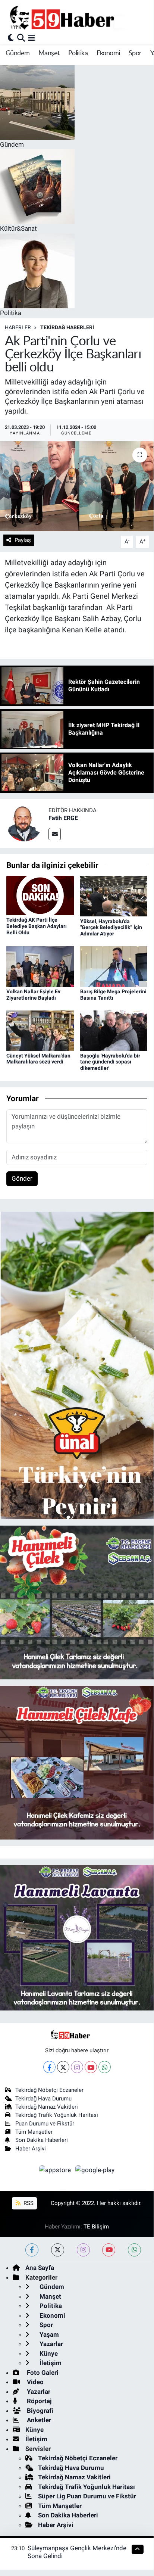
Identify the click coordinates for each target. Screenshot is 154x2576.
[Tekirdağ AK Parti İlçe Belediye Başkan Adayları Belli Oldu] (40, 895)
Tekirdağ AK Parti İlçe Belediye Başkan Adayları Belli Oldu (37, 926)
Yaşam (48, 2334)
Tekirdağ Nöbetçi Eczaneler (49, 2090)
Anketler (38, 2420)
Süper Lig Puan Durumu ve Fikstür (87, 2496)
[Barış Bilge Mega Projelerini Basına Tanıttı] (114, 966)
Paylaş (23, 540)
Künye (48, 2354)
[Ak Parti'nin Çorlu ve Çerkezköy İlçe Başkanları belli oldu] (77, 486)
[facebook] (32, 2250)
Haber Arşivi (31, 2149)
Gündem (18, 53)
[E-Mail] (55, 834)
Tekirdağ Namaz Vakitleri (47, 2107)
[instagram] (83, 2250)
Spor (135, 53)
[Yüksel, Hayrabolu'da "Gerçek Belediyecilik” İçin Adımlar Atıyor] (114, 896)
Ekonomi (108, 53)
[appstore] (56, 2171)
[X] (63, 2067)
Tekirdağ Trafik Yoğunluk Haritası (57, 2115)
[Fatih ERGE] (24, 823)
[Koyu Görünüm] (11, 38)
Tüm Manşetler (34, 2132)
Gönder (22, 1178)
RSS (28, 2203)
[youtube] (109, 2250)
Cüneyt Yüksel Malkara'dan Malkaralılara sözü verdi (38, 1059)
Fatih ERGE (63, 818)
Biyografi (39, 2411)
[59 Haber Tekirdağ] (79, 17)
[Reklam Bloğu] (77, 1365)
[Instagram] (77, 2067)
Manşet (49, 53)
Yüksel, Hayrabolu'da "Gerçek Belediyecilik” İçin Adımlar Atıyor (111, 928)
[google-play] (95, 2171)
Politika (78, 53)
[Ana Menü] (32, 38)
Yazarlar (51, 2344)
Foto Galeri (42, 2373)
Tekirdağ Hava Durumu (43, 2099)
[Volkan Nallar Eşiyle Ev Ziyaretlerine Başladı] (40, 966)
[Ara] (21, 38)
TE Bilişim (96, 2227)
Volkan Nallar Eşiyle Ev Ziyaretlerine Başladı (33, 995)
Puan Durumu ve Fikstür (45, 2124)
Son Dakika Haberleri (42, 2140)
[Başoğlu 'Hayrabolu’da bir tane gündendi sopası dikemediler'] (114, 1030)
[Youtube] (91, 2067)
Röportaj (38, 2401)
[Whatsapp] (105, 2067)
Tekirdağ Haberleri (67, 327)
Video (34, 2382)
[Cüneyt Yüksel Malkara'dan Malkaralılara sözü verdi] (40, 1030)
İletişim (50, 2363)
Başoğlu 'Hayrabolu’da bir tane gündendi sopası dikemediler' (110, 1062)
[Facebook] (49, 2067)
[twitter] (58, 2250)
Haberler (18, 327)
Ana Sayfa (40, 2268)
